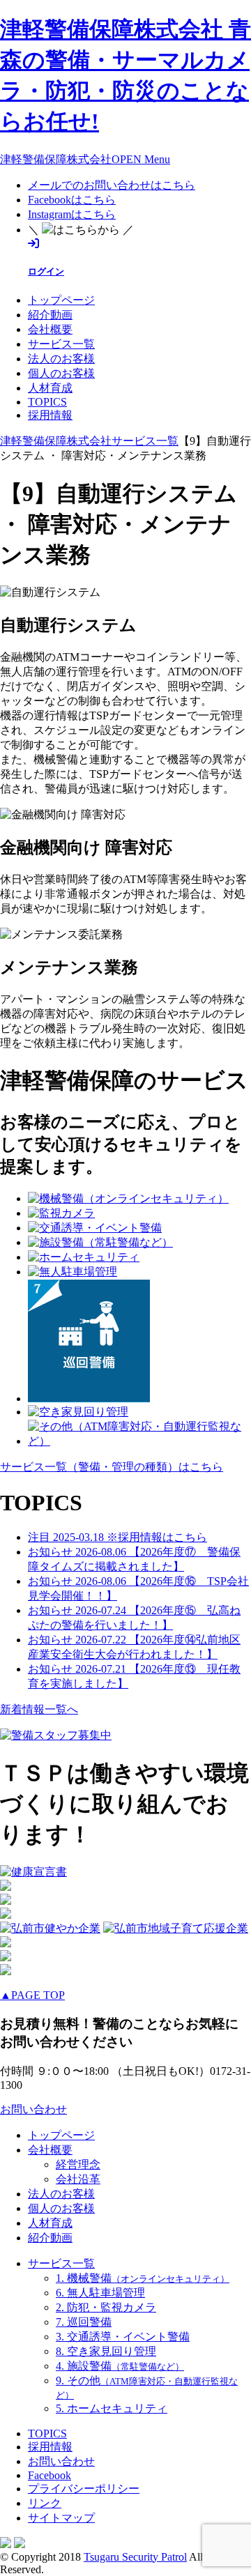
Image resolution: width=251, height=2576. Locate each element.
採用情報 (50, 415)
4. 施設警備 (120, 2366)
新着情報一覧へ (39, 1709)
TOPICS (47, 402)
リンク (45, 2503)
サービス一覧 (61, 344)
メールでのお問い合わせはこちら (112, 185)
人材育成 (50, 388)
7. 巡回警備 (84, 2322)
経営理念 (78, 2164)
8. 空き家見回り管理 (106, 2351)
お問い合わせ (33, 2109)
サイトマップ (61, 2518)
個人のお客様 (61, 373)
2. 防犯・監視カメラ (106, 2307)
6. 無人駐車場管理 (100, 2293)
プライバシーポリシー (84, 2489)
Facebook (50, 2475)
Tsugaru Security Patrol (135, 2557)
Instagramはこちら (72, 214)
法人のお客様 (61, 359)
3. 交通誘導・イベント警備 (123, 2337)
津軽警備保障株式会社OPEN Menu (85, 159)
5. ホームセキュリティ (112, 2408)
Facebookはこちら (72, 200)
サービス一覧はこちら (112, 1467)
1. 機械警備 (143, 2278)
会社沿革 (78, 2179)
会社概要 (50, 329)
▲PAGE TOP (32, 1995)
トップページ (61, 300)
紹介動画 (50, 315)
